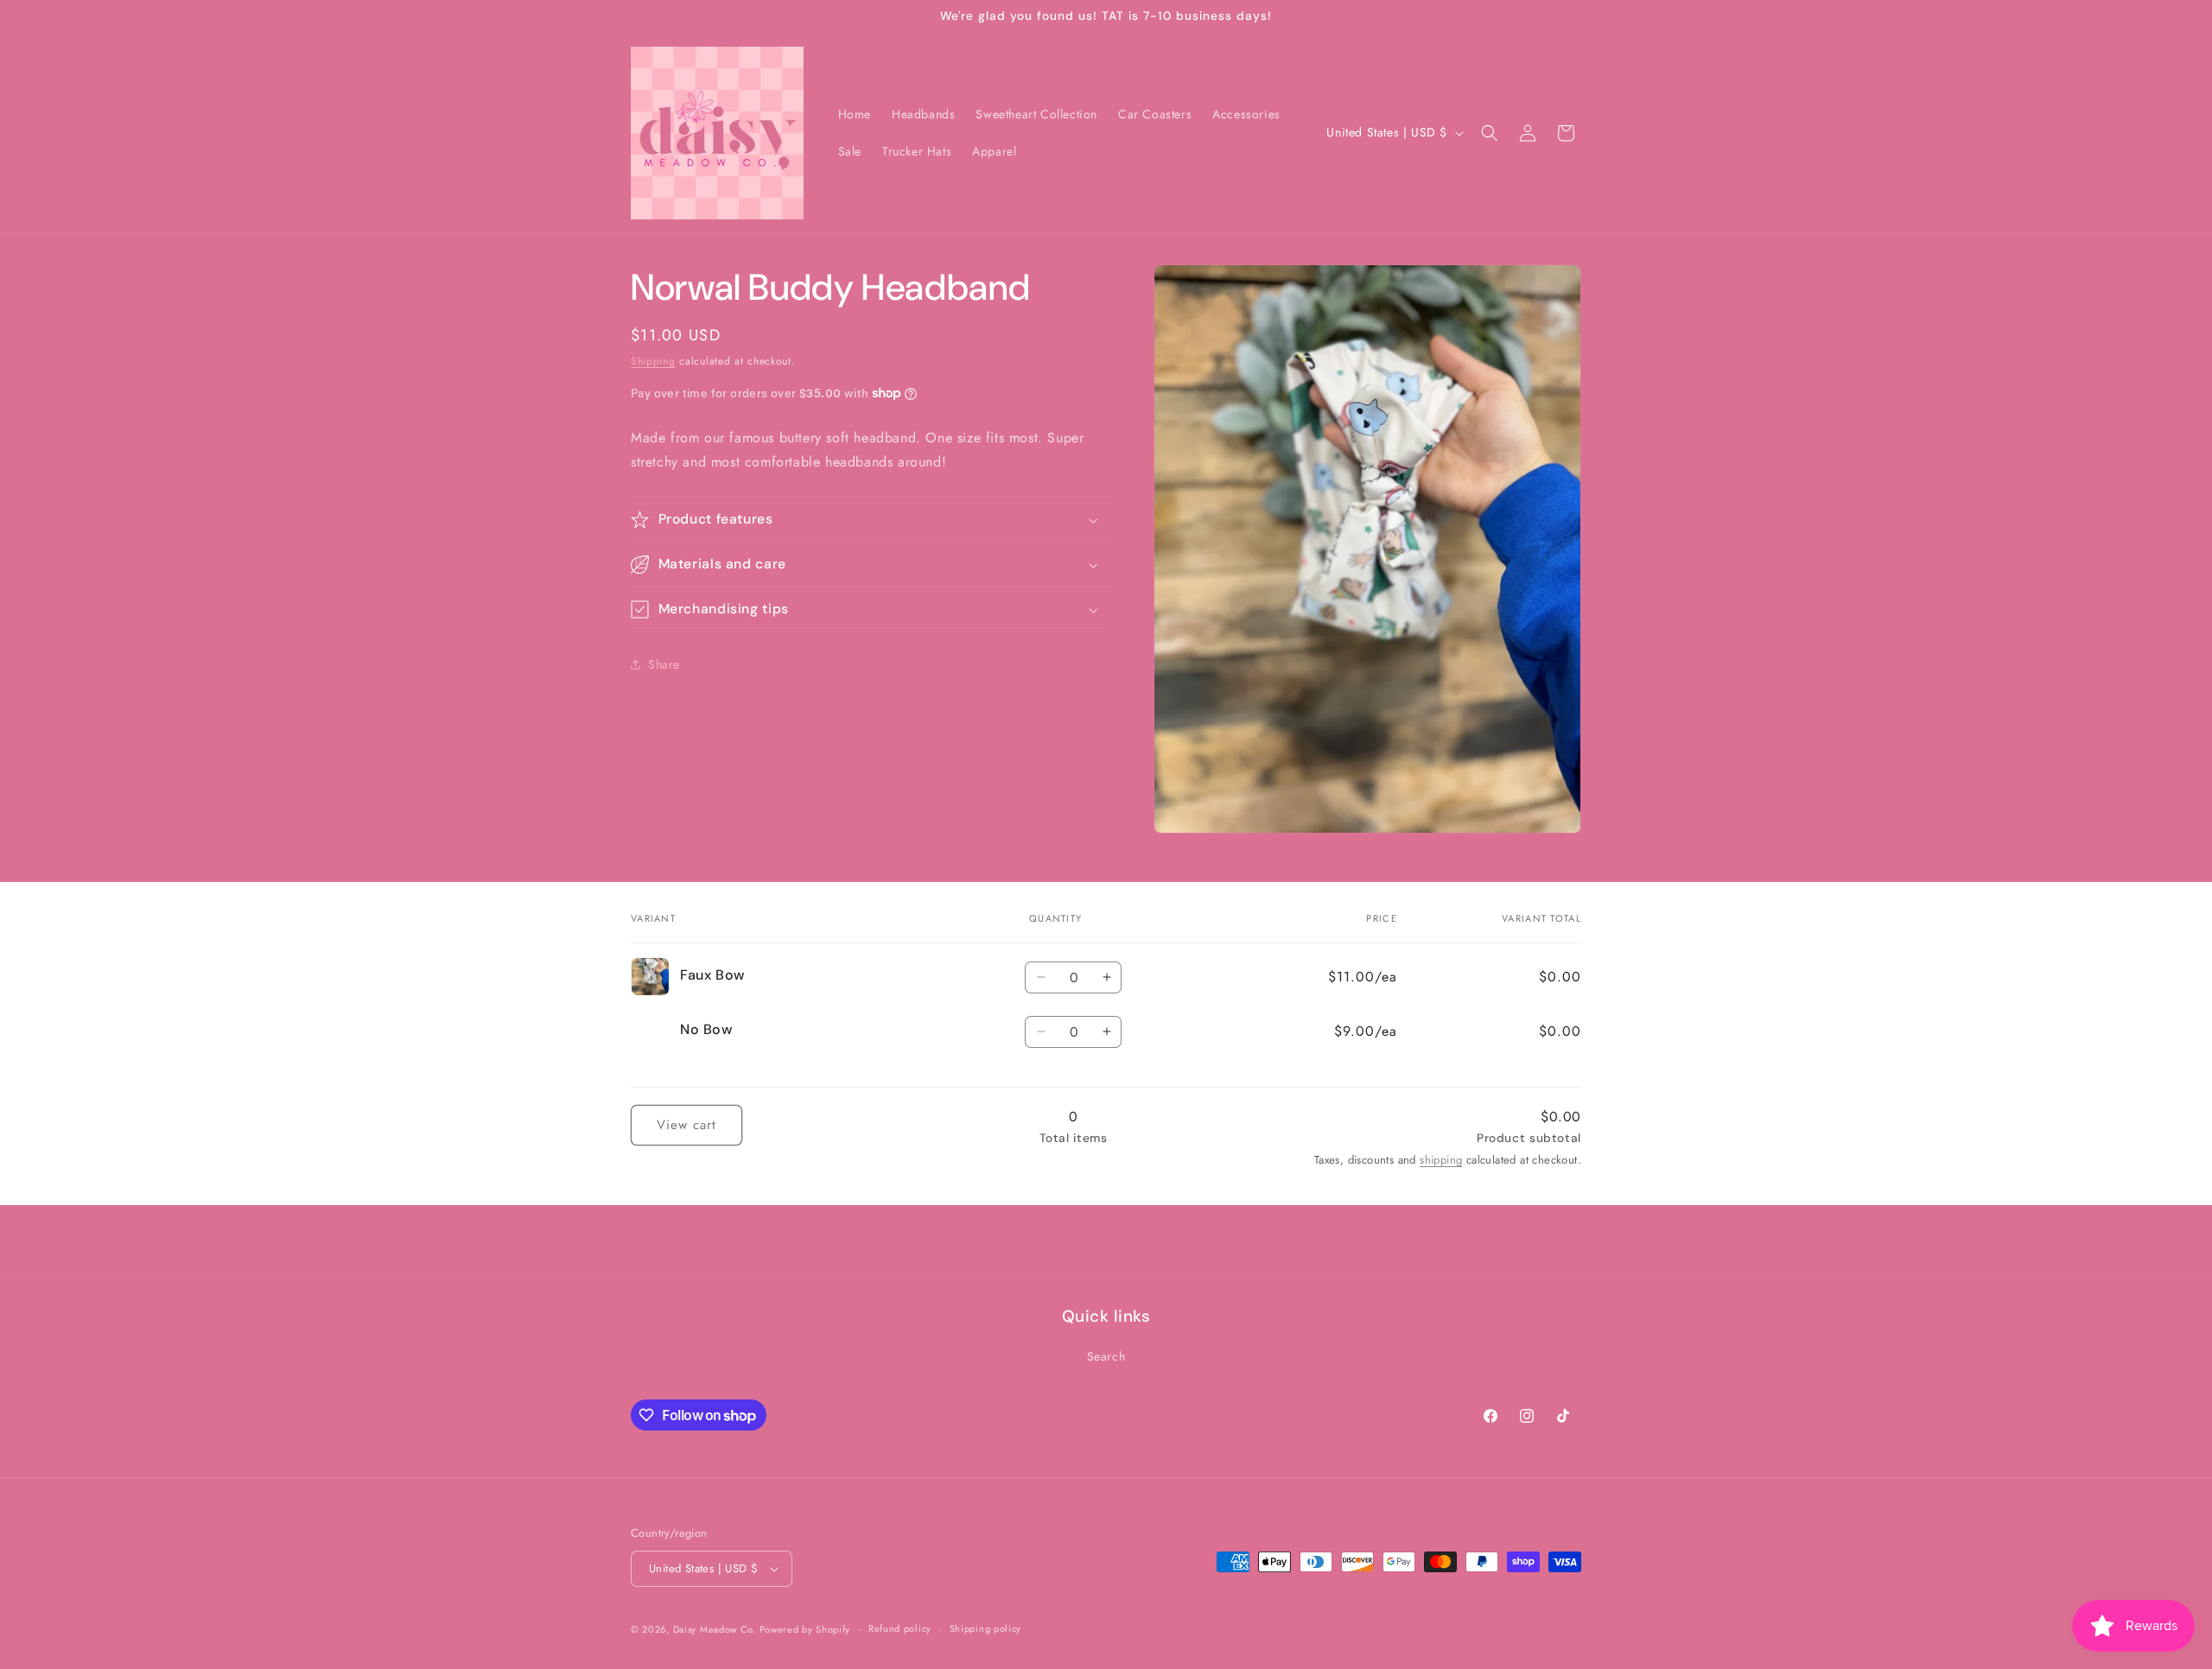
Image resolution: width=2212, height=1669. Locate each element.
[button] (1490, 133)
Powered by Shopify (805, 1629)
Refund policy (900, 1628)
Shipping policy (986, 1628)
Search (1106, 1356)
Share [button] (664, 664)
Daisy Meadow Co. (716, 1629)
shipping (1441, 1160)
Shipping (653, 361)
